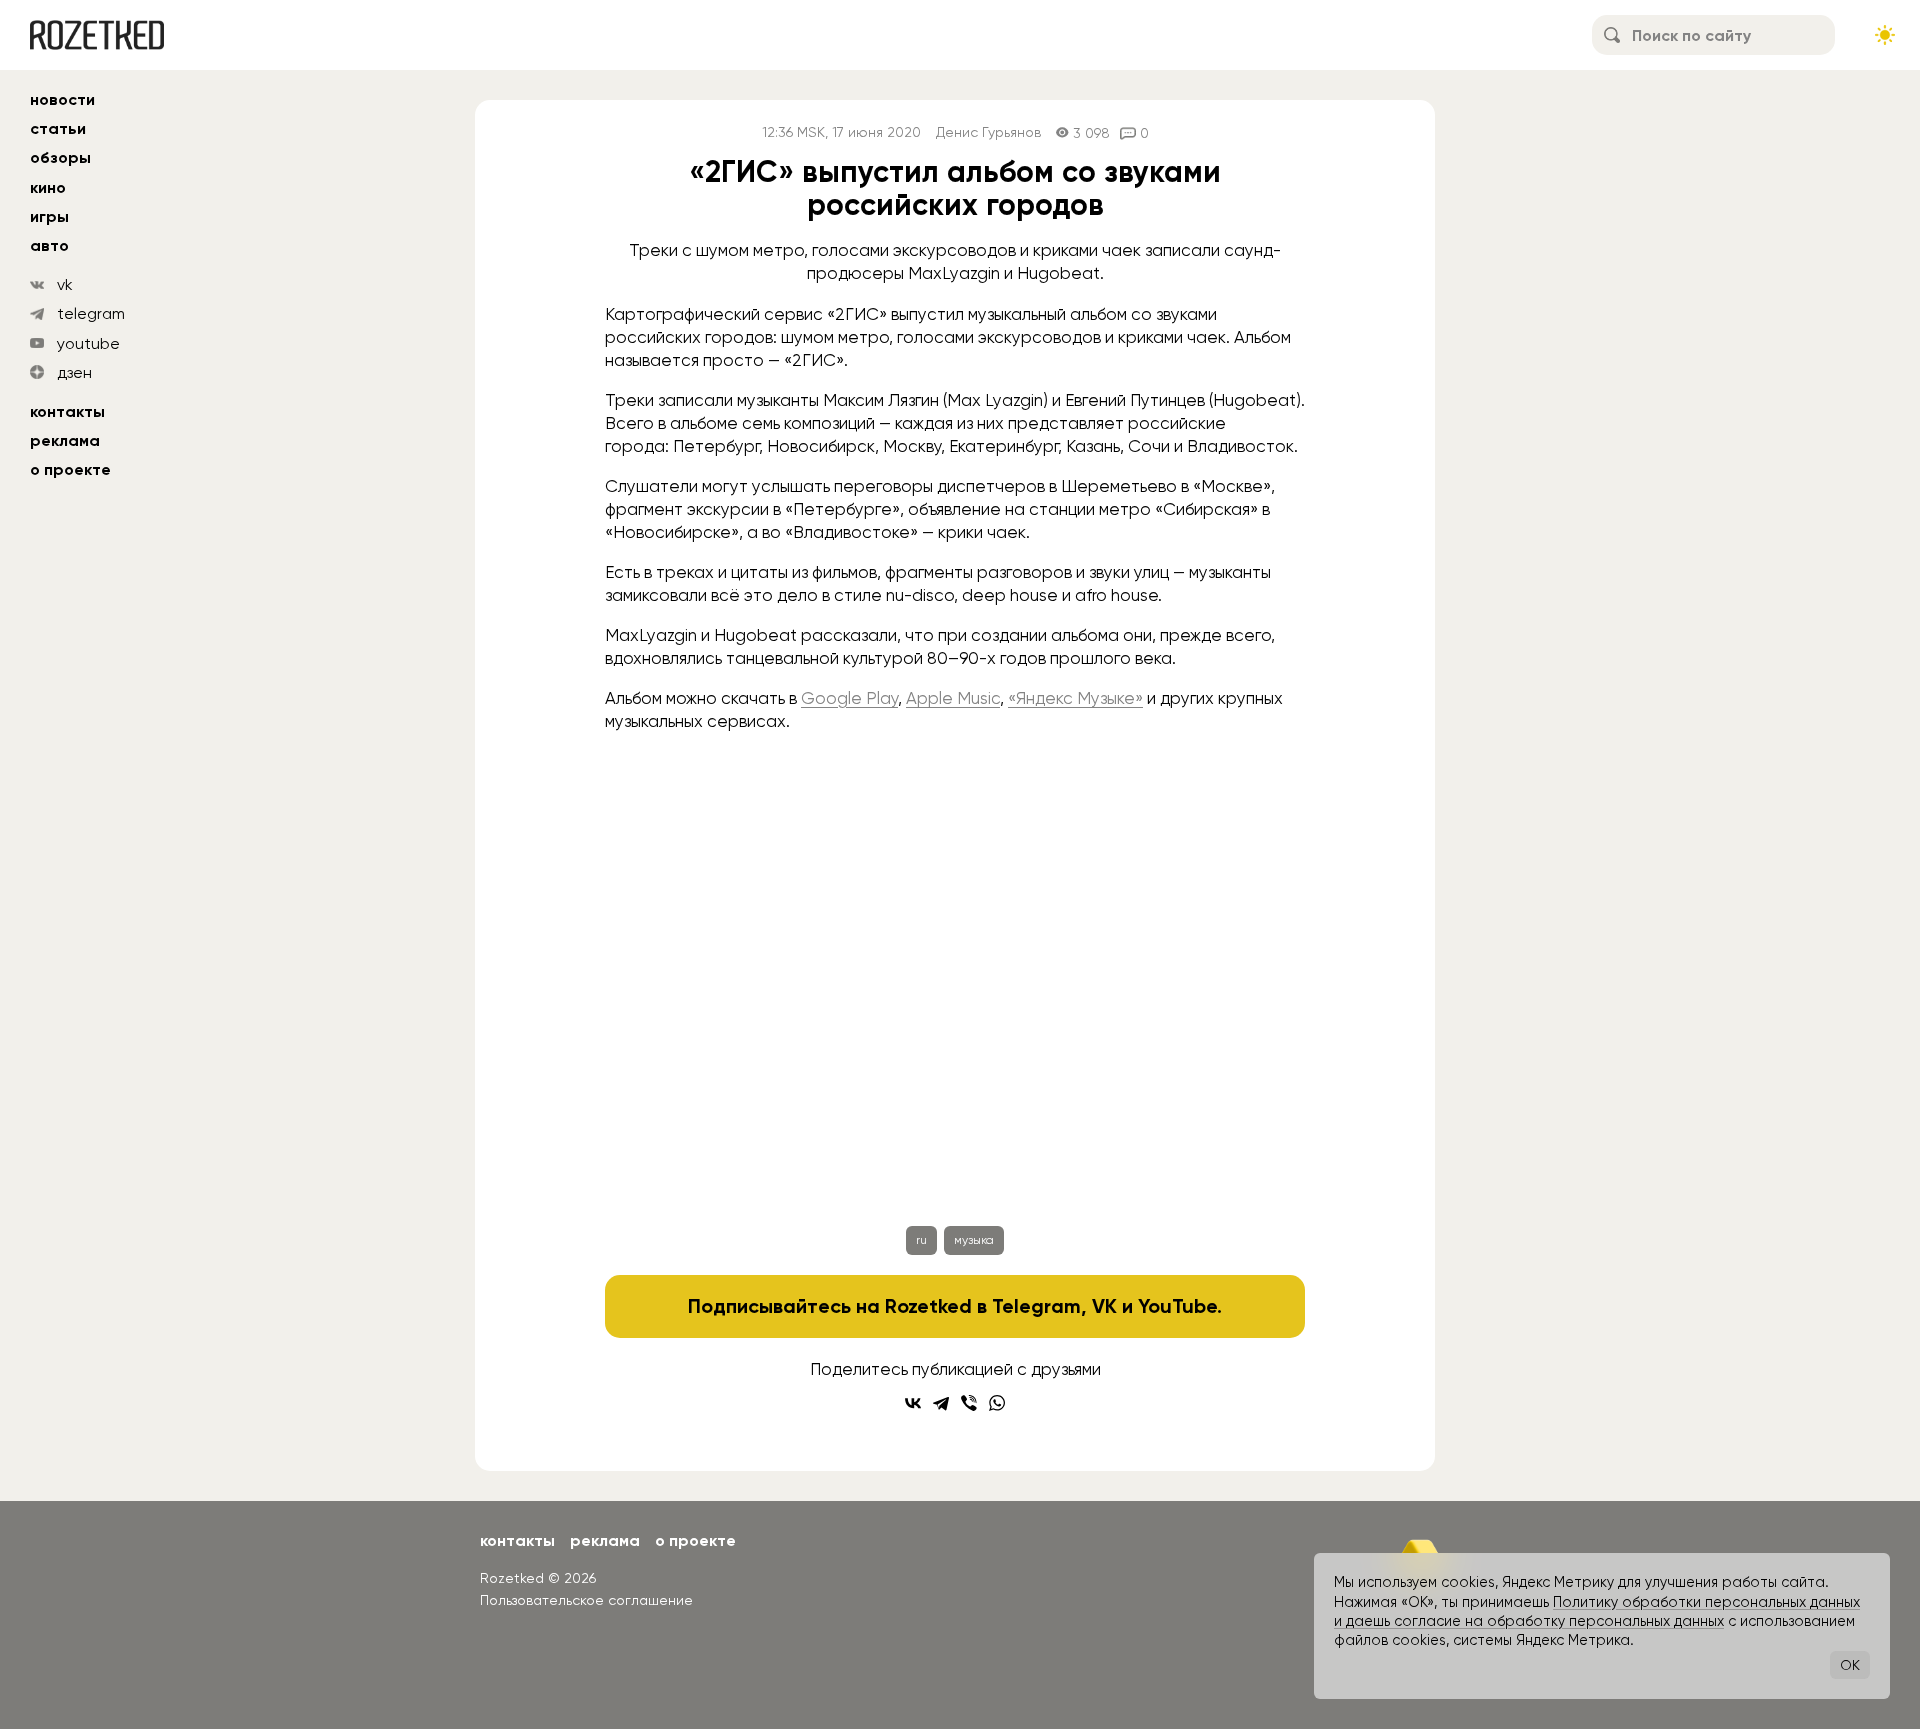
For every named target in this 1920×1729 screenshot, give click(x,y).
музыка (974, 1240)
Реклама (65, 440)
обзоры (60, 157)
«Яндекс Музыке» (1075, 698)
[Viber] (969, 1403)
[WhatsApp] (997, 1403)
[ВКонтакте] (913, 1403)
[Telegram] (941, 1403)
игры (49, 216)
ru (921, 1240)
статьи (58, 128)
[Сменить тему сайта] (1885, 35)
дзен (74, 372)
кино (48, 187)
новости (62, 99)
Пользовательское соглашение (586, 1600)
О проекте (70, 469)
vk (65, 284)
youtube (88, 343)
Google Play (849, 698)
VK (1104, 1306)
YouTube (1177, 1306)
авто (49, 245)
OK (1850, 1665)
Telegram (1036, 1306)
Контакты (67, 411)
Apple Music (953, 698)
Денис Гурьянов (988, 132)
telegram (91, 313)
